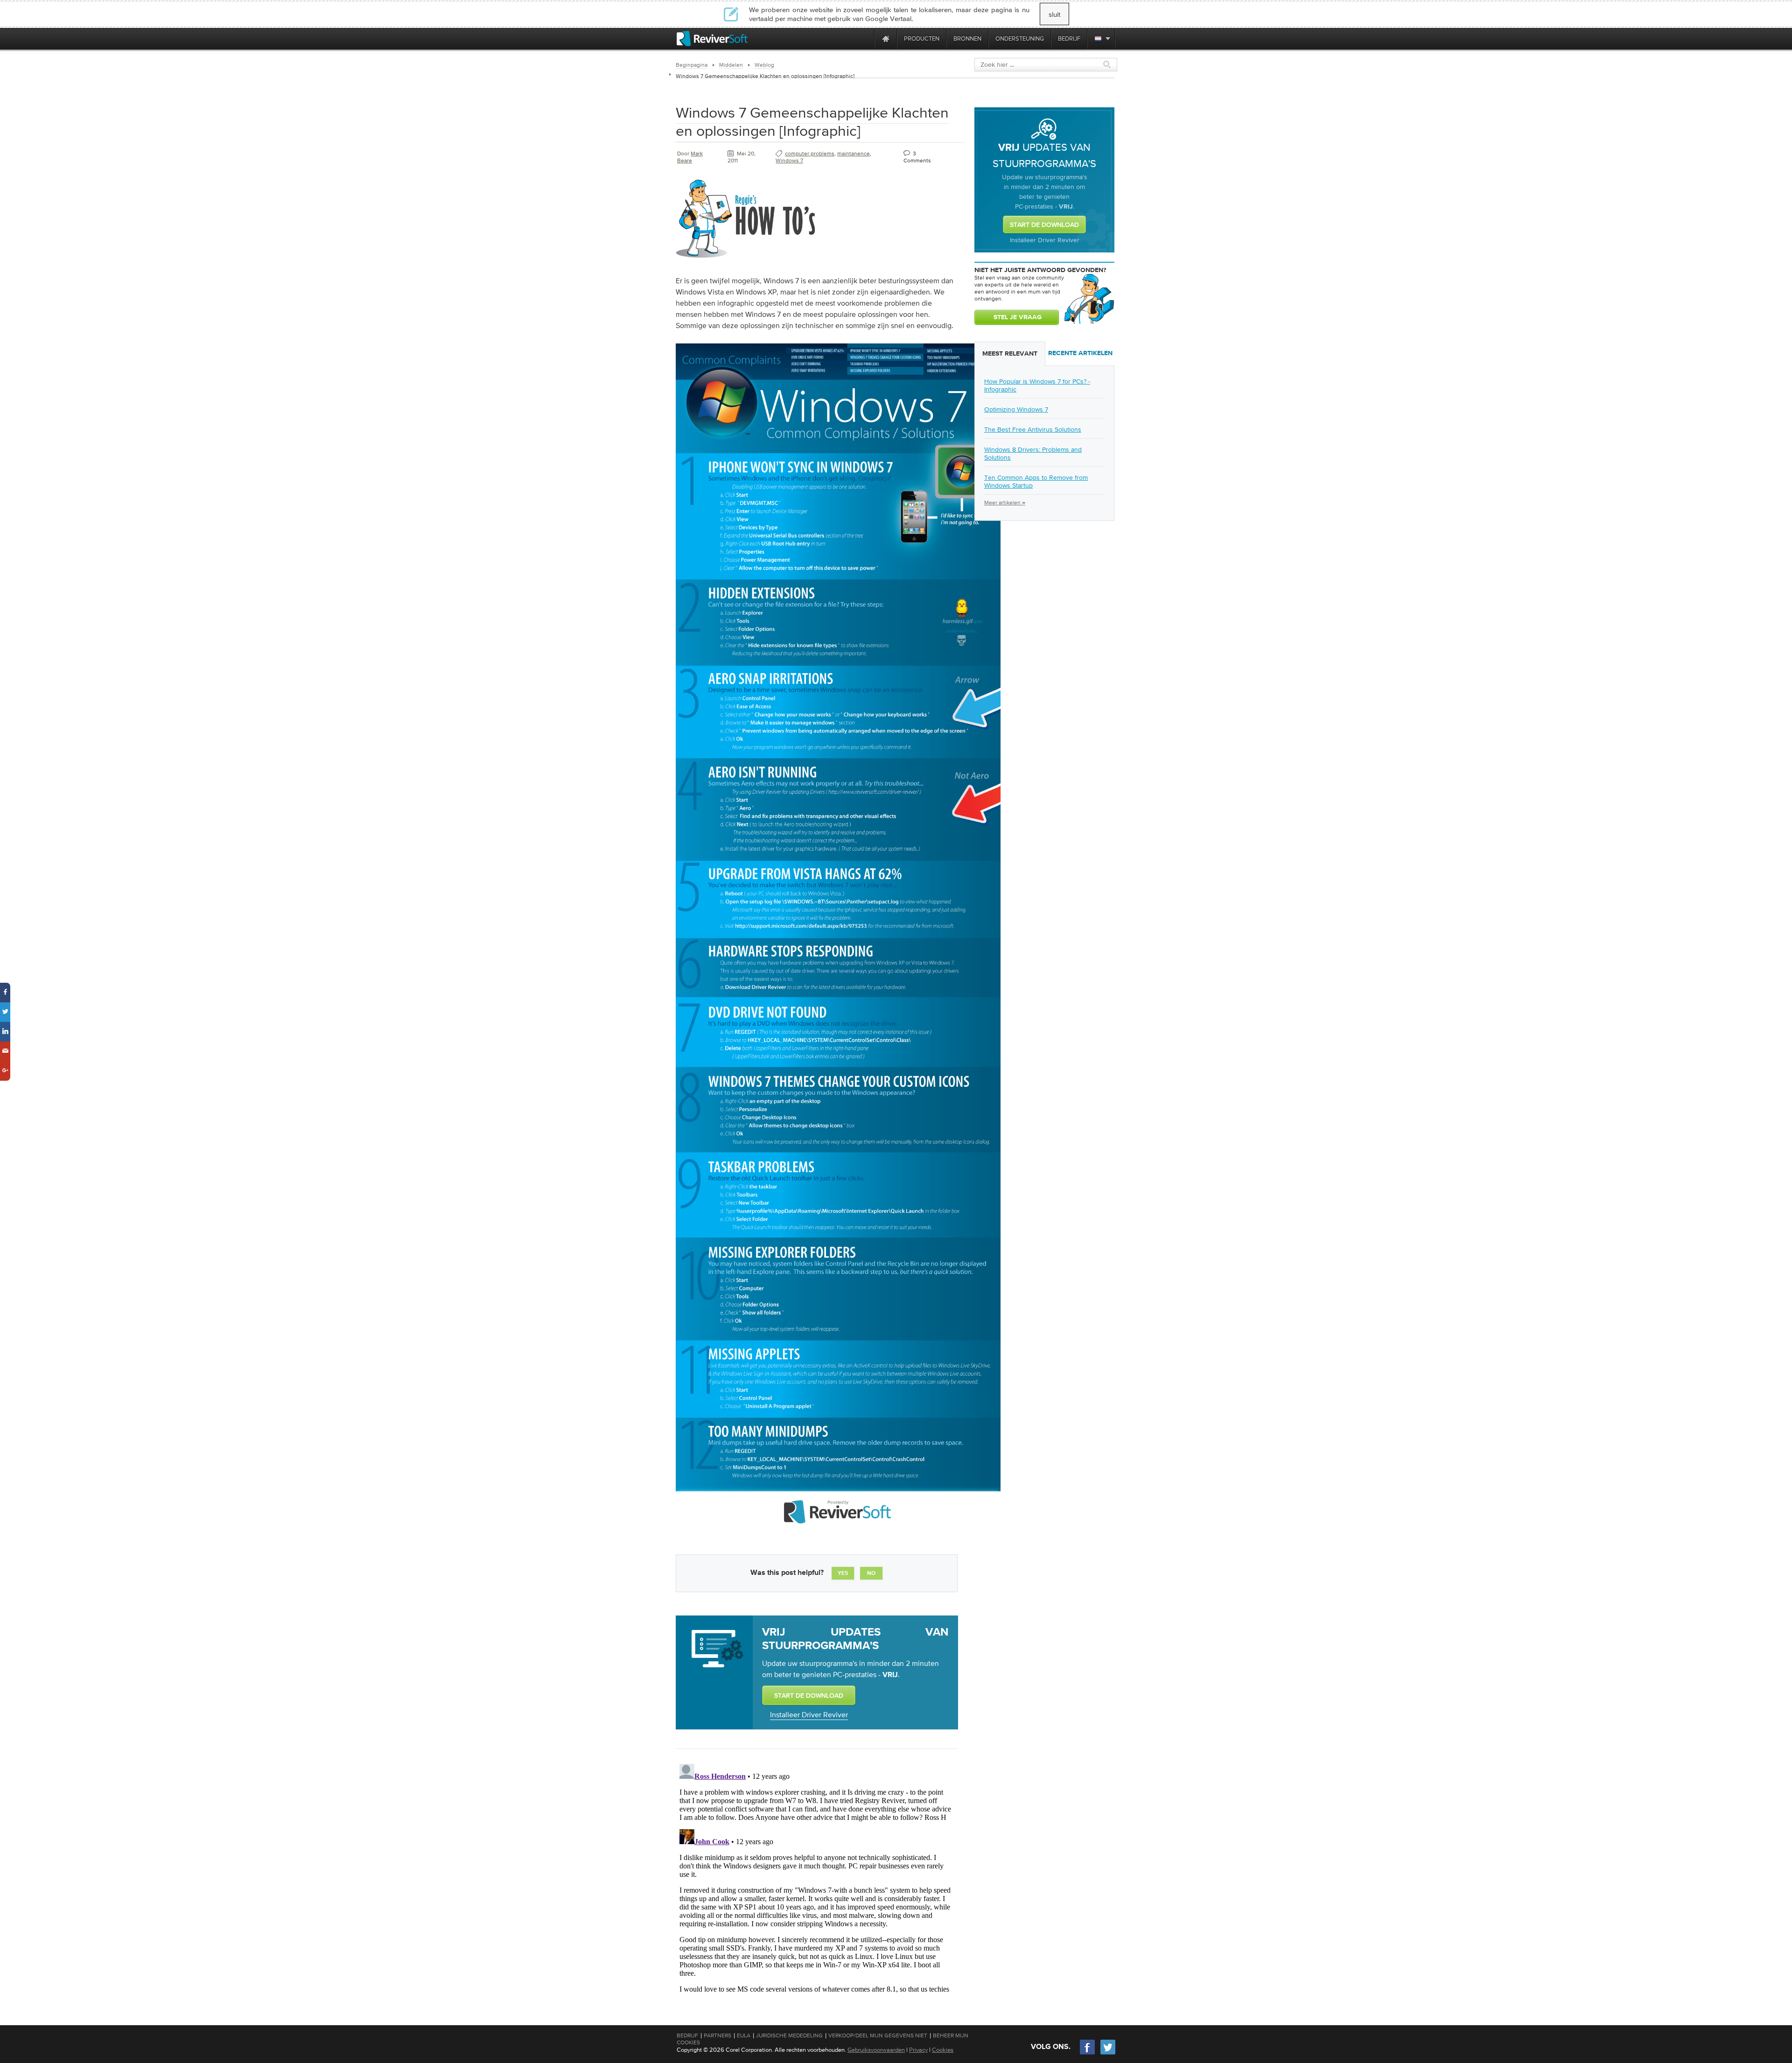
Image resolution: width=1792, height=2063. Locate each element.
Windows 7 (789, 161)
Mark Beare (690, 157)
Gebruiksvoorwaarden (876, 2050)
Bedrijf (687, 2035)
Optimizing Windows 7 (1016, 409)
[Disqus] (816, 1877)
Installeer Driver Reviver (809, 1714)
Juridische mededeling (789, 2035)
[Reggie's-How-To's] (746, 259)
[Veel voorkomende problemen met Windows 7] (838, 1535)
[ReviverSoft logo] (712, 38)
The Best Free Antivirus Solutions (1033, 429)
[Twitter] (1108, 2053)
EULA (744, 2035)
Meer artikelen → (1005, 503)
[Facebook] (1088, 2053)
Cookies (943, 2050)
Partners (717, 2035)
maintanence (854, 154)
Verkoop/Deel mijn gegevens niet (878, 2035)
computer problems (810, 154)
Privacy (918, 2050)
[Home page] (886, 38)
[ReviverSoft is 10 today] (865, 38)
